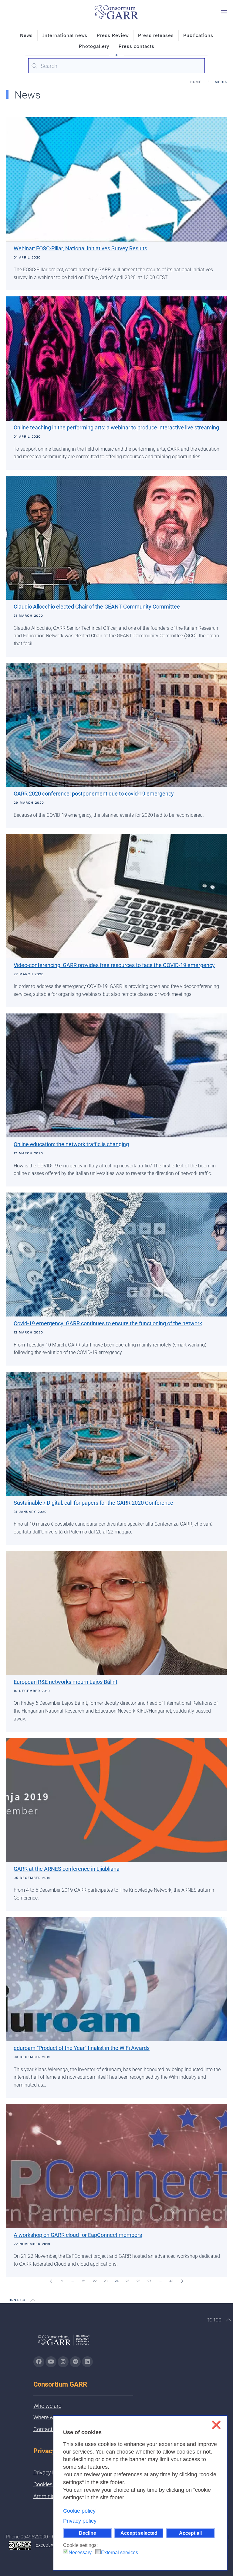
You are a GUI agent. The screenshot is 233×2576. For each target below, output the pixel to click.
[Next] (182, 2281)
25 (127, 2281)
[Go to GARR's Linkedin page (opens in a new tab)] (87, 2362)
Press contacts (137, 46)
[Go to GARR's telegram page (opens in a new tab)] (75, 2362)
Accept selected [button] (139, 2533)
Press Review (113, 35)
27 (149, 2281)
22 (95, 2281)
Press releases (156, 35)
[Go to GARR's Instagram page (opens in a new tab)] (39, 2362)
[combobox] (116, 66)
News (26, 35)
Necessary (80, 2553)
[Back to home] (116, 12)
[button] (224, 12)
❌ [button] (216, 2425)
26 (138, 2281)
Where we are (49, 2417)
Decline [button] (88, 2533)
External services (120, 2553)
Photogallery (94, 46)
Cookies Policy (51, 2484)
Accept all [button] (190, 2533)
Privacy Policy (50, 2473)
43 (171, 2281)
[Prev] (51, 2281)
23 (106, 2281)
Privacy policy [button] (80, 2521)
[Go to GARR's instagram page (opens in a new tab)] (63, 2362)
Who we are (47, 2406)
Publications (198, 35)
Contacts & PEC (52, 2429)
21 (84, 2281)
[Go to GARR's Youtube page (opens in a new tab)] (51, 2362)
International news (65, 35)
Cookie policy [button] (79, 2511)
